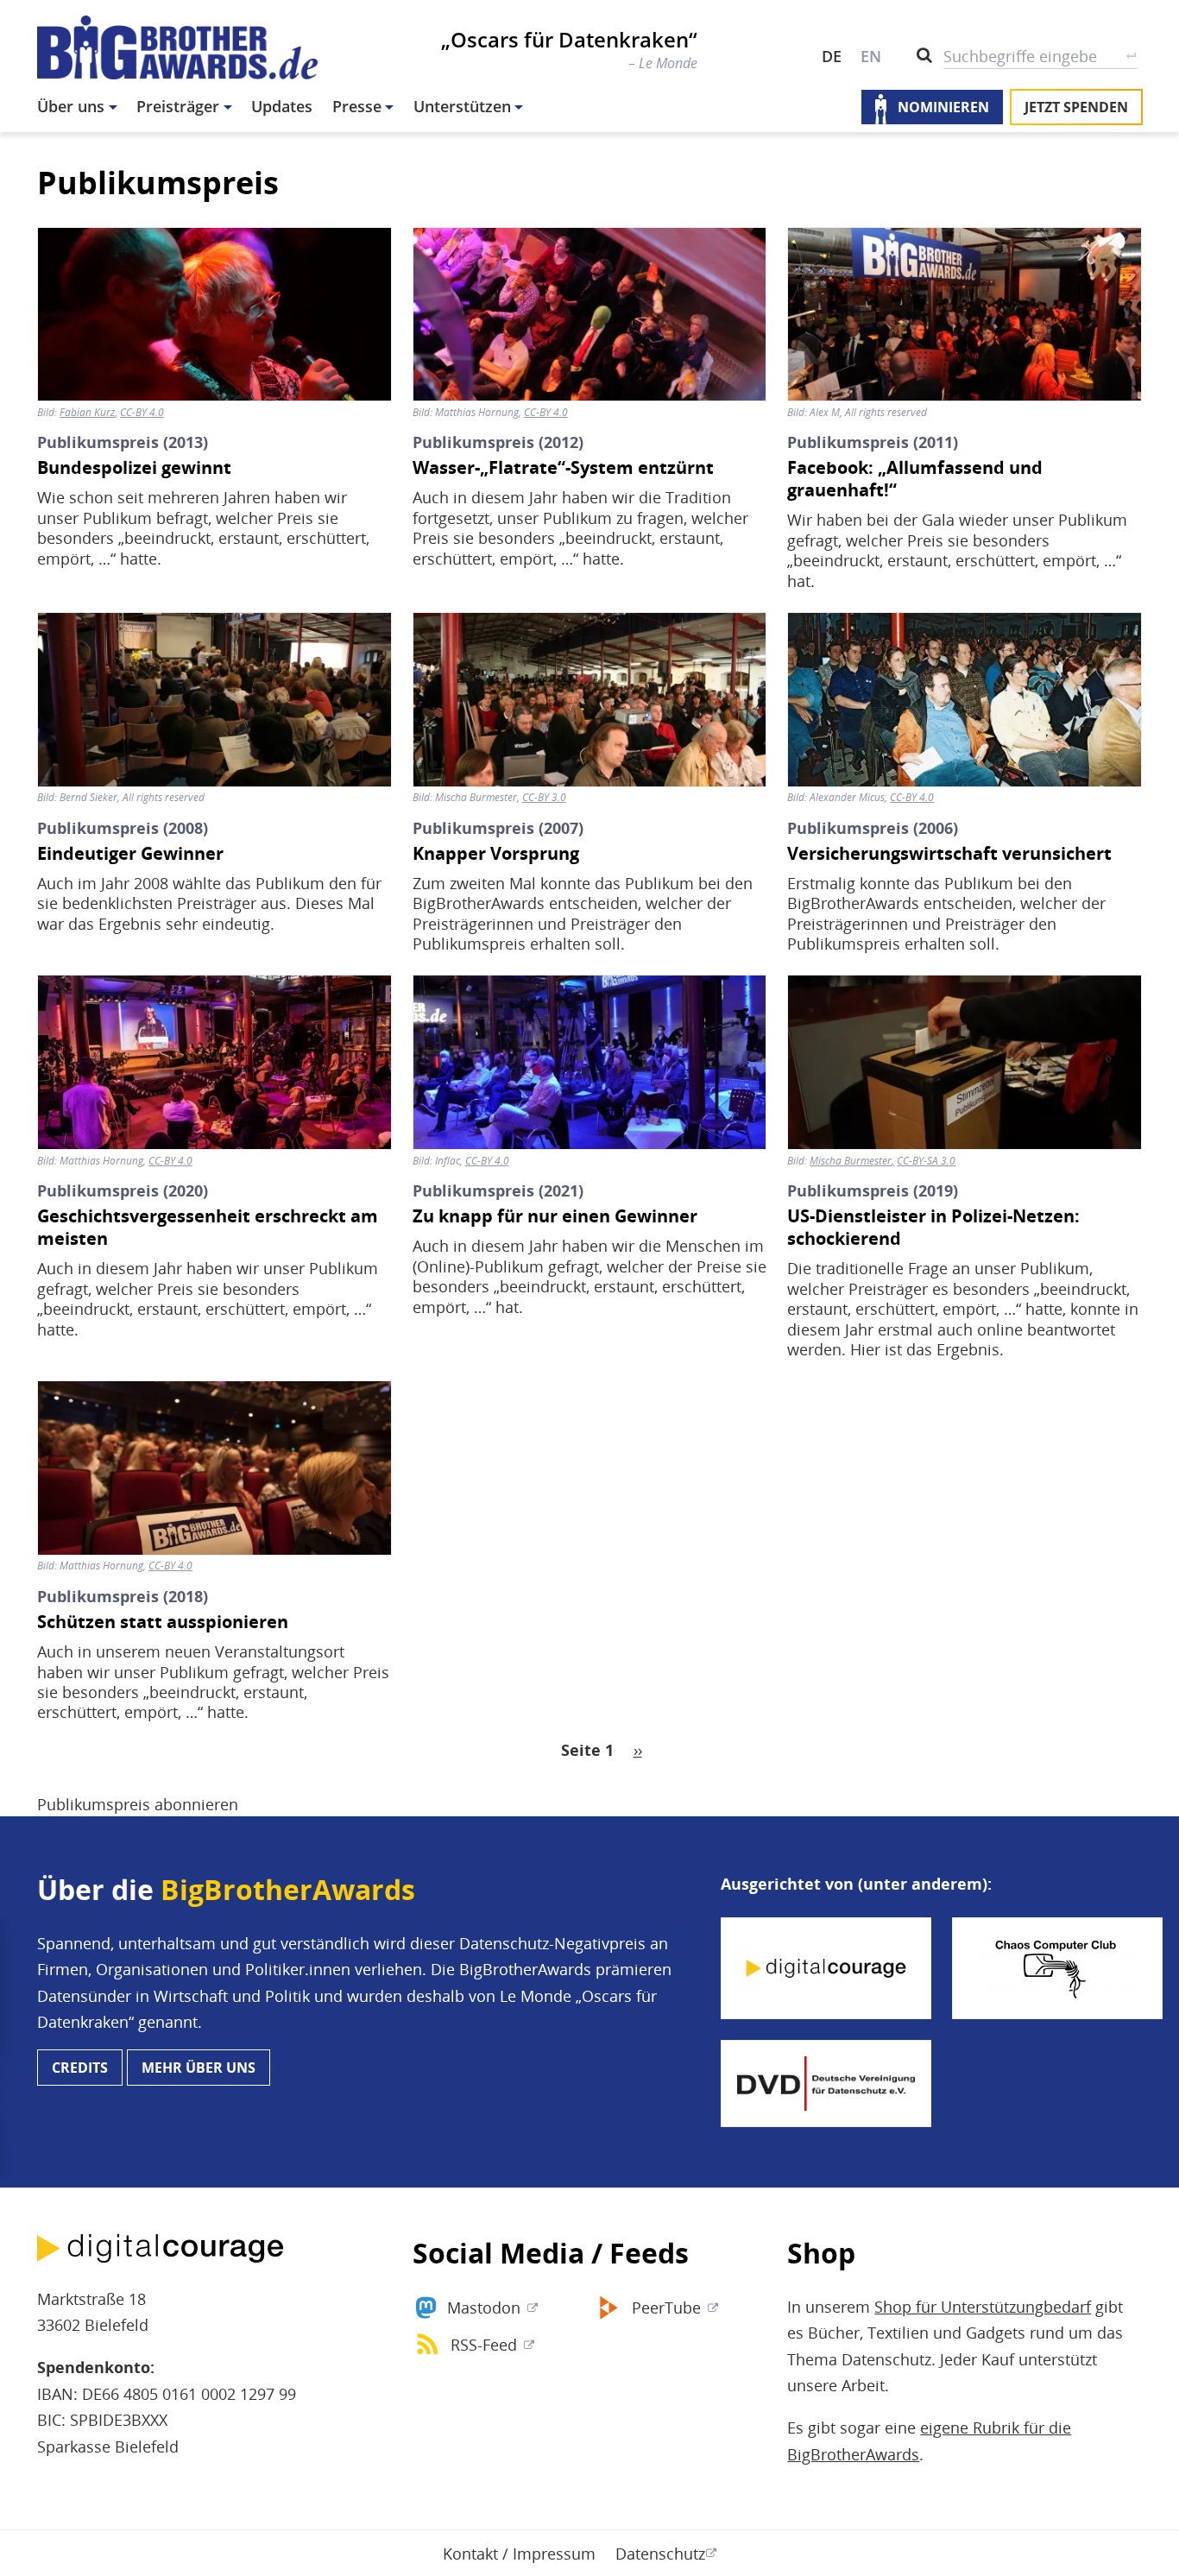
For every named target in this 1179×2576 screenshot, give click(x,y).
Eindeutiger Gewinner (130, 854)
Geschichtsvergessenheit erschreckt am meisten (208, 1228)
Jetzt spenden (1076, 107)
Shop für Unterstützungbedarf (983, 2307)
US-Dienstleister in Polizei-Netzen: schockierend (933, 1228)
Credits (80, 2068)
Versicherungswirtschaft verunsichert (949, 854)
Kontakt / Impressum (519, 2554)
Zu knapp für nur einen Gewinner (555, 1216)
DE (832, 56)
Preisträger (178, 106)
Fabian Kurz (87, 413)
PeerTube (666, 2308)
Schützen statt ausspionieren (163, 1622)
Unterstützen (462, 106)
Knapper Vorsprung (496, 854)
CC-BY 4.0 (142, 413)
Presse (357, 106)
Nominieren (943, 107)
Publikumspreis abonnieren (138, 1804)
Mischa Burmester (851, 1161)
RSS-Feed (484, 2345)
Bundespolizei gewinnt (134, 468)
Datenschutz (660, 2554)
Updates (282, 106)
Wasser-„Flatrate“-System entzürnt (563, 468)
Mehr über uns (199, 2068)
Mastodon (484, 2308)
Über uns (71, 106)
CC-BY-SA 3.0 (926, 1161)
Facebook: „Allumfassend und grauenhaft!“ (915, 479)
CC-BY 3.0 (544, 798)
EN (871, 56)
